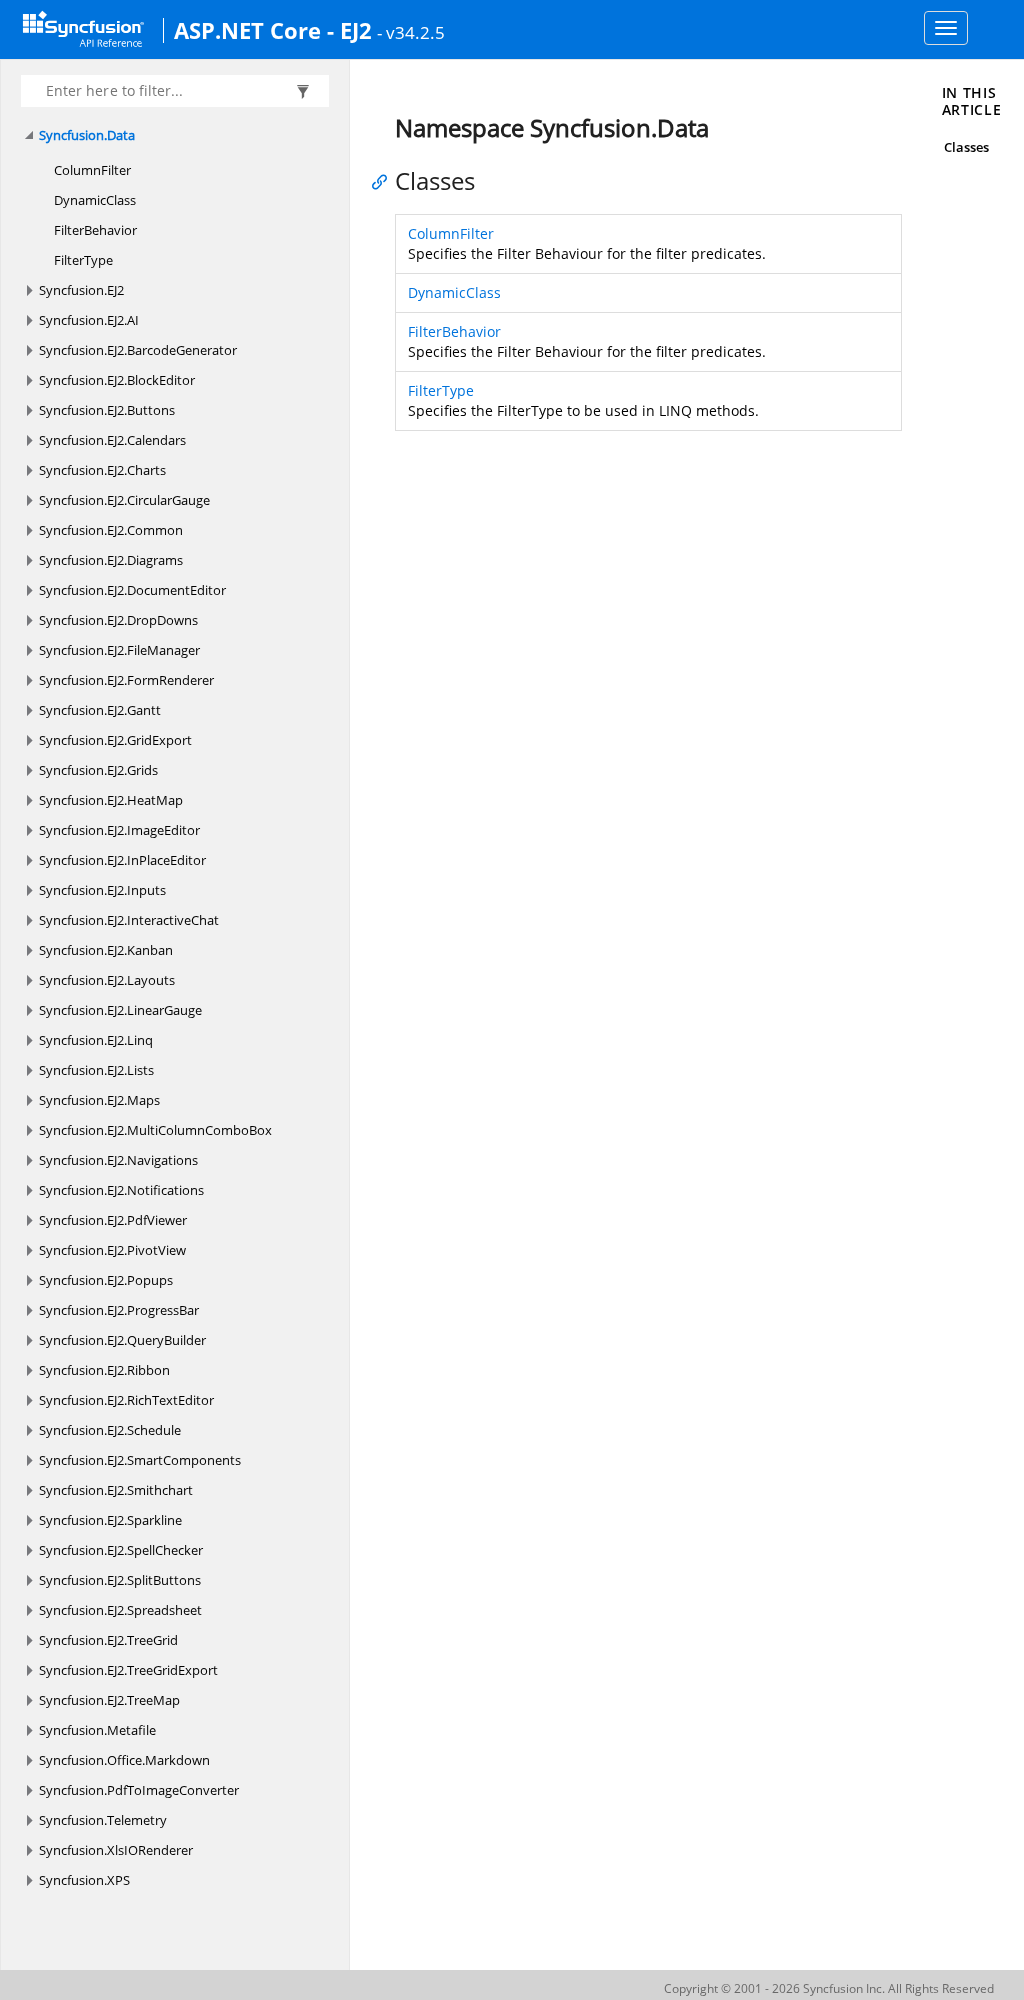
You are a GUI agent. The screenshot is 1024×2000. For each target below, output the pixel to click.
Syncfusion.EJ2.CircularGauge (124, 500)
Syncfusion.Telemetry (103, 1820)
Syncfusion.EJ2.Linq (96, 1040)
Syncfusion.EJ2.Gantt (100, 710)
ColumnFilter (92, 170)
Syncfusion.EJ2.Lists (96, 1070)
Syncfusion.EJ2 (81, 290)
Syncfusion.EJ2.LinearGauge (120, 1010)
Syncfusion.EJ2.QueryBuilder (122, 1340)
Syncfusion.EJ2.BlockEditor (117, 380)
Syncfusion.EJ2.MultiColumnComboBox (155, 1130)
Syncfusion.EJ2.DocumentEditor (132, 590)
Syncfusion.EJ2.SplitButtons (120, 1580)
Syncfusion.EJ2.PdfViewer (113, 1220)
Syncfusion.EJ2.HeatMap (111, 800)
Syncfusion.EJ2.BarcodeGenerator (138, 350)
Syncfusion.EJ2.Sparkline (110, 1520)
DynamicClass (95, 200)
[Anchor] (384, 181)
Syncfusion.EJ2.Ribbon (104, 1370)
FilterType (83, 260)
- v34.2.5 (411, 32)
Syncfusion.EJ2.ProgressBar (119, 1310)
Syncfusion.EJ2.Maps (99, 1100)
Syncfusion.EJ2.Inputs (102, 890)
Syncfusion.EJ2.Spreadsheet (120, 1610)
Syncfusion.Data (87, 135)
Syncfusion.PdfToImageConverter (139, 1790)
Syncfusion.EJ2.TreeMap (109, 1700)
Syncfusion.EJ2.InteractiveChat (129, 920)
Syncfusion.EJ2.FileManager (119, 650)
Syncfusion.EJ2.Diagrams (111, 560)
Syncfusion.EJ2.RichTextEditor (126, 1400)
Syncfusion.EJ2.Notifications (121, 1190)
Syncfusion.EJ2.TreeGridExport (128, 1670)
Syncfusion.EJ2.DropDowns (118, 620)
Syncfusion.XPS (84, 1880)
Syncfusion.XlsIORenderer (116, 1850)
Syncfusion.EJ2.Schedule (110, 1430)
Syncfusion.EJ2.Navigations (118, 1160)
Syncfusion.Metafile (97, 1730)
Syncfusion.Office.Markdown (124, 1760)
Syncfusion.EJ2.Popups (106, 1280)
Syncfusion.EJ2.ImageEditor (119, 830)
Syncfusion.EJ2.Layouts (107, 980)
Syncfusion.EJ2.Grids (98, 770)
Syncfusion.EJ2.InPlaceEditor (122, 860)
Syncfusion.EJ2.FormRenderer (126, 680)
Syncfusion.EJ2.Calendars (112, 440)
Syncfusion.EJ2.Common (111, 530)
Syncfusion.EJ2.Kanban (106, 950)
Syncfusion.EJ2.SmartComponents (140, 1460)
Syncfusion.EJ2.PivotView (112, 1250)
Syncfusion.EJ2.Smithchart (116, 1490)
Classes (966, 147)
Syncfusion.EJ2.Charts (102, 470)
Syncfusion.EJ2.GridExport (115, 740)
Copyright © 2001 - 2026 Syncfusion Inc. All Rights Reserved (829, 1988)
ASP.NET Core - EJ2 (273, 30)
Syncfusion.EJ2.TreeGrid (108, 1640)
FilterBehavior (95, 230)
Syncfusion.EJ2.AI (89, 320)
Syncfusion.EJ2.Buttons (107, 410)
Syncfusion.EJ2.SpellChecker (121, 1550)
